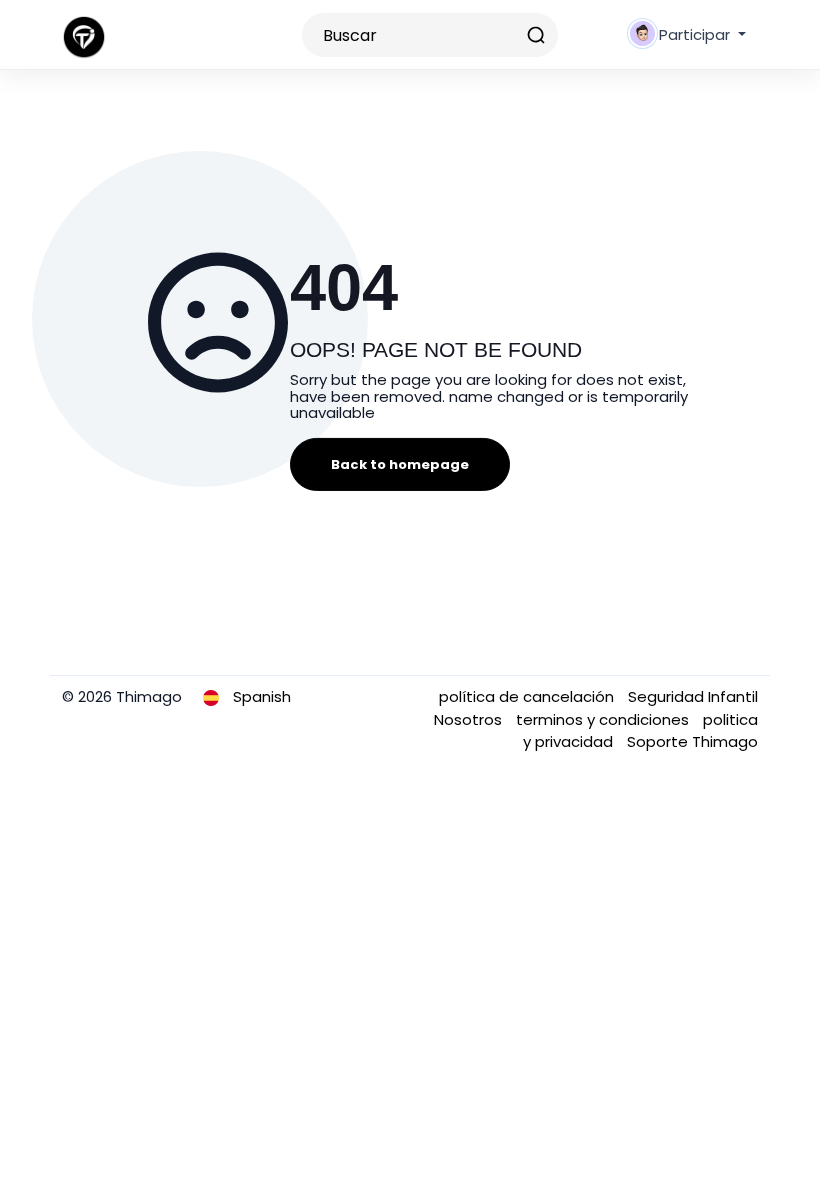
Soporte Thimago (692, 741)
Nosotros (470, 719)
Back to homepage (400, 464)
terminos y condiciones (604, 719)
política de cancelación (528, 696)
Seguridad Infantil (693, 696)
